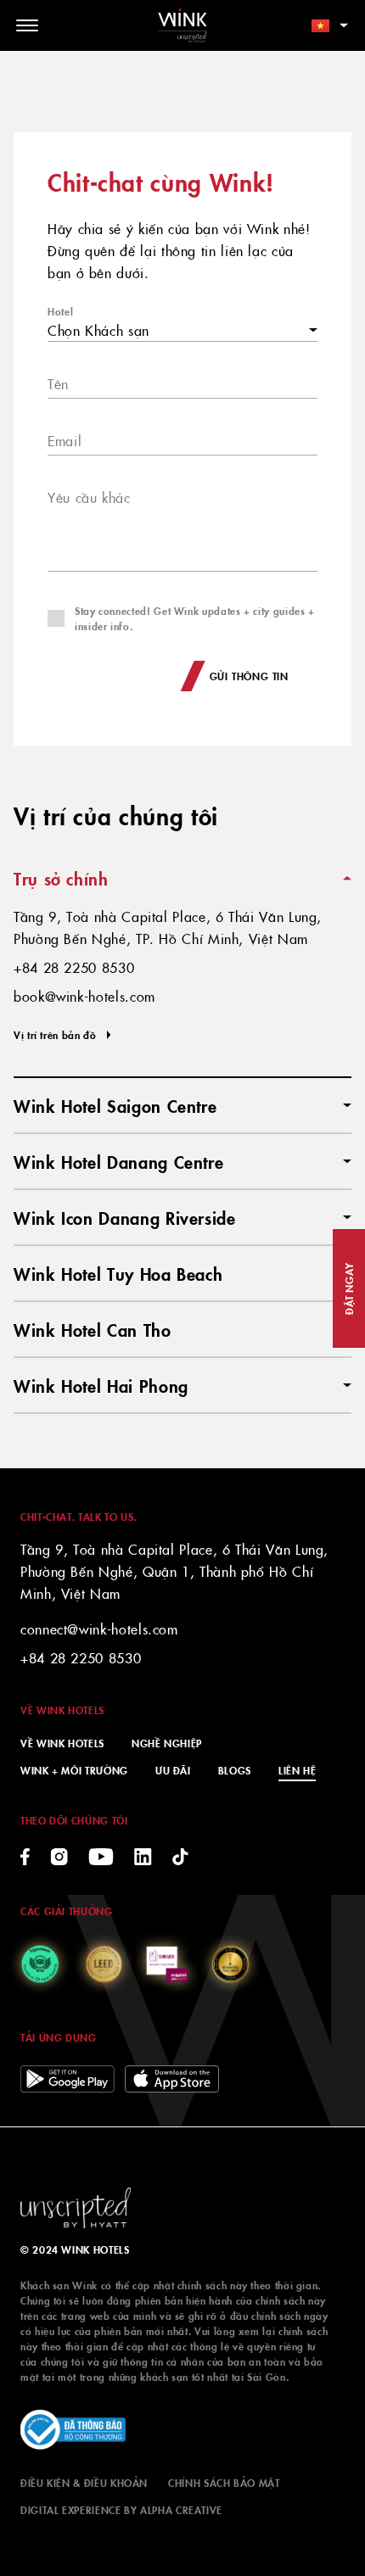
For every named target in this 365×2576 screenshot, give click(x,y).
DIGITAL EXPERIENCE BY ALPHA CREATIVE (121, 2509)
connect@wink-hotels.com (99, 1629)
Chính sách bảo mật (224, 2482)
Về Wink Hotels (62, 1743)
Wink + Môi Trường (74, 1770)
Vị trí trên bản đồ (55, 1034)
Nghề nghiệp (167, 1743)
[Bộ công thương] (73, 2430)
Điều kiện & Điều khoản (84, 2482)
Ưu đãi (173, 1770)
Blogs (235, 1770)
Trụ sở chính (61, 878)
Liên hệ (297, 1770)
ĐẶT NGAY (348, 1288)
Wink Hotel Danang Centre (118, 1161)
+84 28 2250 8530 (81, 1657)
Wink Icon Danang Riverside (125, 1217)
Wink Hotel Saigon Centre (115, 1105)
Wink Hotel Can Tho (93, 1329)
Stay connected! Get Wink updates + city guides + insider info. (195, 618)
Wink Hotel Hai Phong (101, 1385)
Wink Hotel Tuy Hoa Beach (118, 1273)
